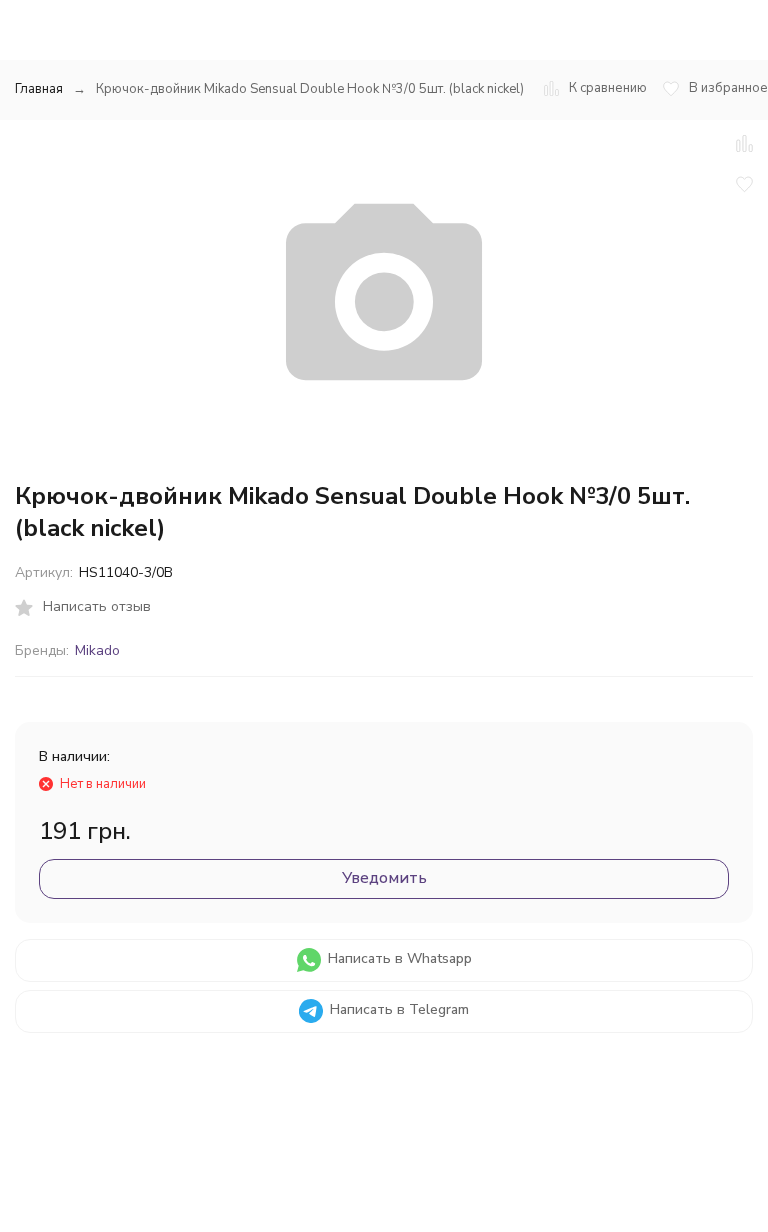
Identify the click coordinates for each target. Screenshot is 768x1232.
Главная (39, 89)
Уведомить (384, 878)
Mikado (97, 650)
